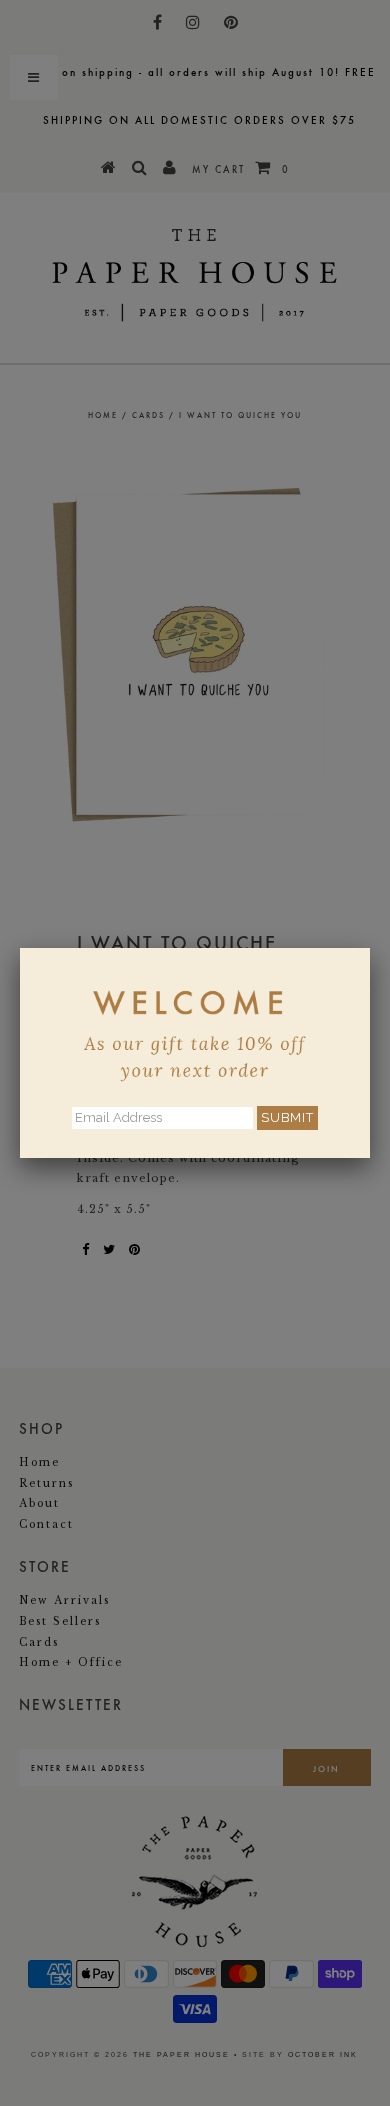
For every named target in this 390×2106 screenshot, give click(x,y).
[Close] (370, 948)
